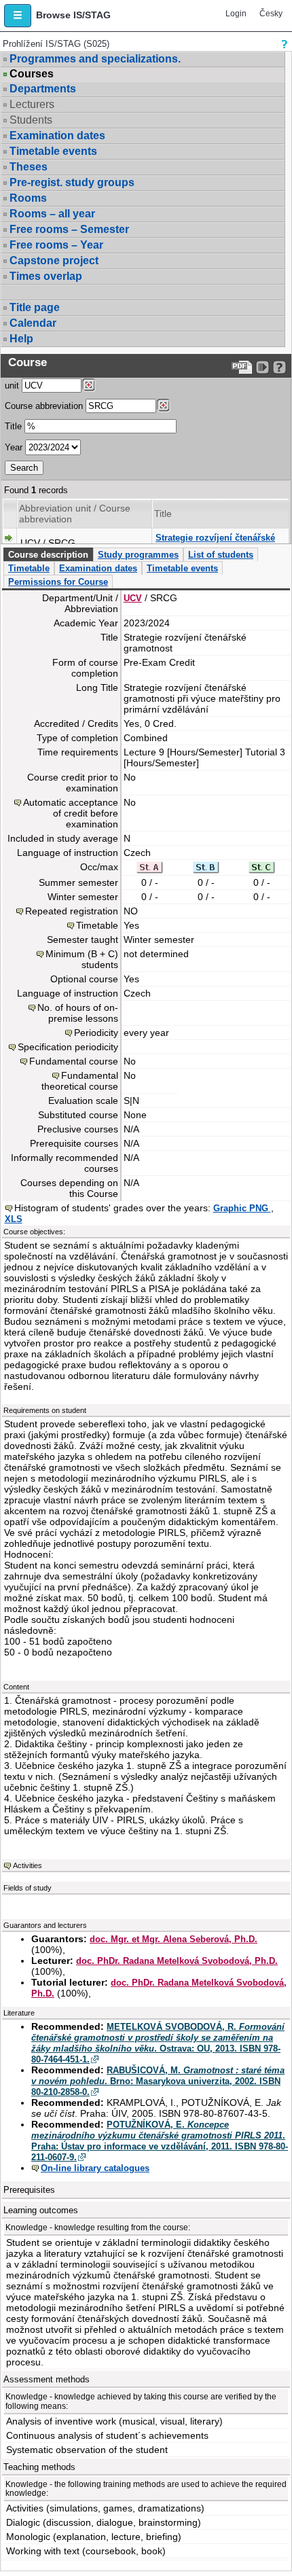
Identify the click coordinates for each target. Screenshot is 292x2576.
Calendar (33, 323)
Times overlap (46, 276)
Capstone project (54, 261)
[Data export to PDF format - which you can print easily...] (242, 367)
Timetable (29, 568)
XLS (14, 1219)
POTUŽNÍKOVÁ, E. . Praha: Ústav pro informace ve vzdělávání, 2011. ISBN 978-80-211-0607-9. (160, 2141)
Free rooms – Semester (69, 229)
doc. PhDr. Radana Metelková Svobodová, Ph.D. (177, 1961)
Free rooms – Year (56, 245)
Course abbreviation (44, 406)
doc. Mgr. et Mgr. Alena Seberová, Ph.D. (174, 1939)
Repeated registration (72, 911)
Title (13, 426)
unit (12, 386)
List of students (221, 555)
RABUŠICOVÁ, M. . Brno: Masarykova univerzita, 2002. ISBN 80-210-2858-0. (158, 2081)
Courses (32, 74)
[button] (18, 16)
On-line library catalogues (95, 2168)
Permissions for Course (58, 582)
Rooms (28, 198)
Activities (28, 1865)
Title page (35, 307)
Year (14, 447)
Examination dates (57, 136)
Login (236, 14)
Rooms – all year (52, 214)
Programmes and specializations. (95, 59)
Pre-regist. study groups (72, 182)
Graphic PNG (242, 1208)
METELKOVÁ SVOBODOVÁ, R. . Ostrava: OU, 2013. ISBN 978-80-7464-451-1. (158, 2043)
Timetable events (53, 151)
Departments (43, 89)
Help (21, 339)
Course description (48, 555)
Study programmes (138, 555)
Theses (29, 167)
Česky (271, 14)
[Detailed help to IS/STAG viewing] (279, 367)
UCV (133, 598)
